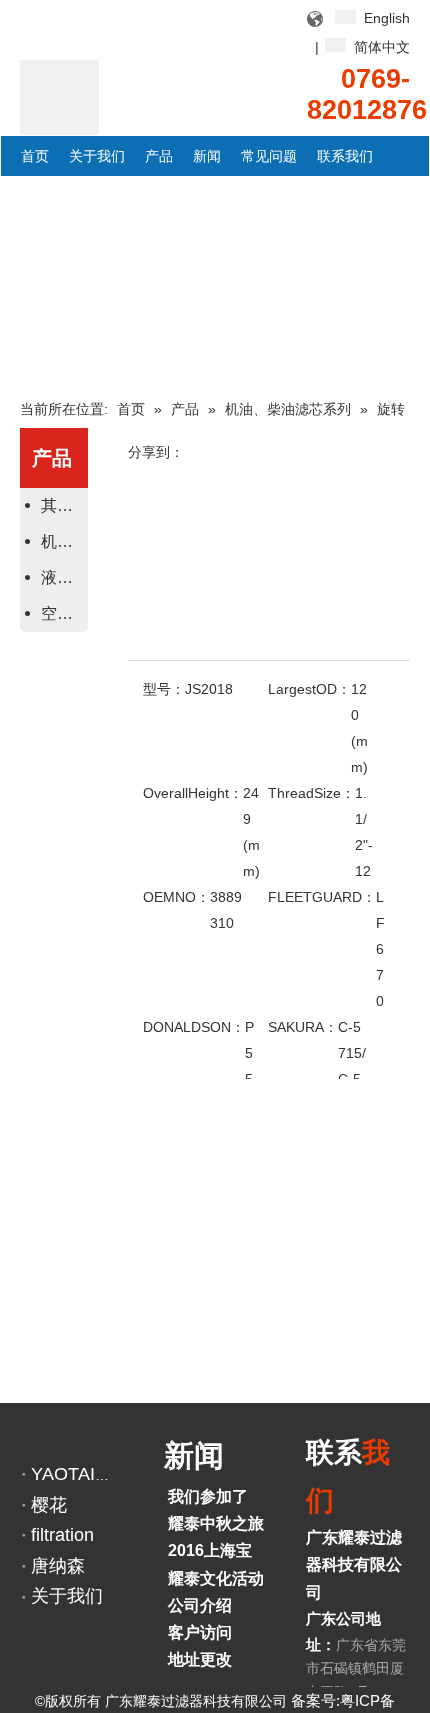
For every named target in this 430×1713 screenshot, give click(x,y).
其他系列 (62, 505)
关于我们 (67, 1596)
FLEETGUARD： (322, 897)
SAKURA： (303, 1027)
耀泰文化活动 (216, 1578)
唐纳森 (58, 1566)
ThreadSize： (311, 793)
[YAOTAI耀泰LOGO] (59, 99)
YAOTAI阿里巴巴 (99, 1474)
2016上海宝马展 (226, 1550)
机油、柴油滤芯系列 (62, 541)
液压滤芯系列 (62, 577)
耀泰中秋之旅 (216, 1523)
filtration (62, 1535)
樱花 (49, 1505)
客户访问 (200, 1632)
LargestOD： (309, 689)
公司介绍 (200, 1605)
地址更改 (200, 1659)
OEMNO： (176, 897)
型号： (164, 689)
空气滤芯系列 (62, 613)
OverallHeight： (193, 793)
